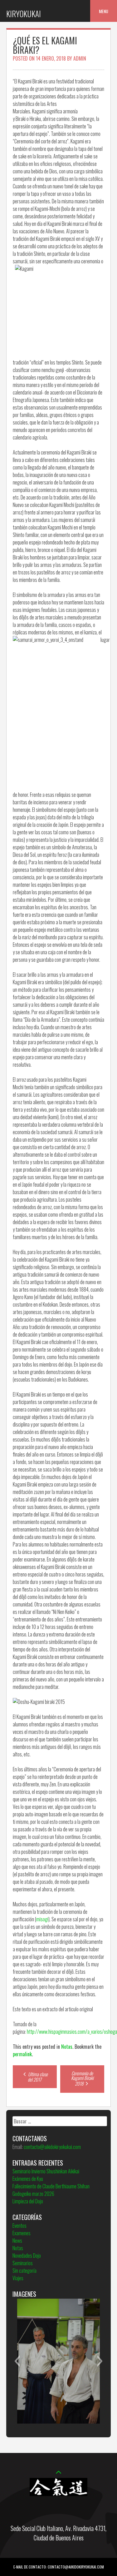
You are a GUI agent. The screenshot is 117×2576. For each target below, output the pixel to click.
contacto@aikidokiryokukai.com (52, 2147)
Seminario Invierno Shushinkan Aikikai (46, 2171)
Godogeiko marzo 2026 (33, 2194)
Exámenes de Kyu (28, 2179)
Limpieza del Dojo (28, 2201)
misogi (42, 1919)
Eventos (19, 2226)
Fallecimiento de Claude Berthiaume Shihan (51, 2186)
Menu (104, 11)
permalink (22, 2054)
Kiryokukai (24, 14)
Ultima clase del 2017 (37, 2077)
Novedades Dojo (27, 2256)
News (17, 2241)
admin (80, 58)
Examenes (22, 2233)
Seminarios (23, 2263)
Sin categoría (24, 2271)
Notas (67, 2047)
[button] (17, 2361)
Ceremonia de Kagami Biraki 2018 (82, 2078)
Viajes (18, 2278)
